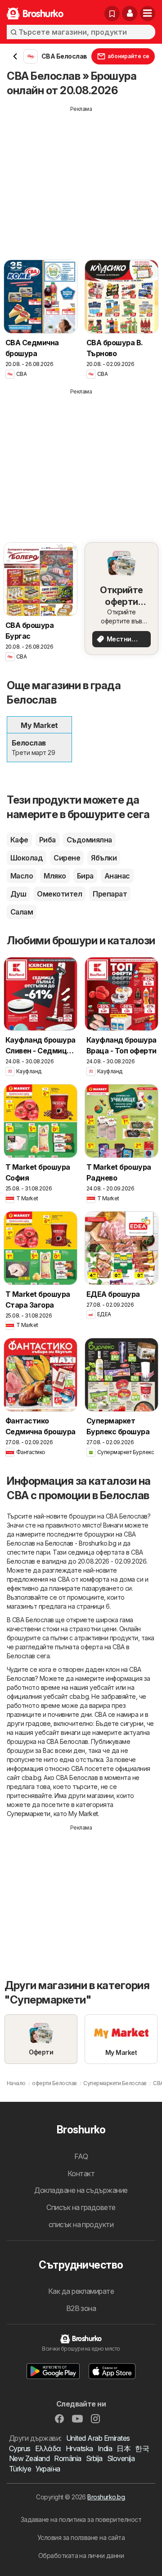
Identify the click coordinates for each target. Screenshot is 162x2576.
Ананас (117, 876)
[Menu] (148, 14)
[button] (130, 14)
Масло (22, 876)
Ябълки (104, 858)
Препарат (110, 894)
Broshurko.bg (106, 2497)
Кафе (19, 840)
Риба (47, 840)
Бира (85, 876)
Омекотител (59, 894)
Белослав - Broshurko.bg (81, 1543)
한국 (142, 2448)
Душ (18, 894)
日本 (124, 2448)
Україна (48, 2469)
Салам (22, 912)
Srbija (94, 2458)
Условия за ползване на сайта (81, 2537)
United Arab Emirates (98, 2438)
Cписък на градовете (81, 2207)
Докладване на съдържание (81, 2190)
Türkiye (20, 2469)
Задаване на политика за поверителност (81, 2519)
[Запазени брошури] (112, 14)
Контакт (81, 2173)
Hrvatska (79, 2448)
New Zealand (29, 2458)
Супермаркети (29, 1814)
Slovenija (121, 2458)
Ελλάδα (48, 2448)
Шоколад (27, 858)
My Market (83, 1814)
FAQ (81, 2156)
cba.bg (79, 1696)
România (67, 2458)
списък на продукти (81, 2224)
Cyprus (20, 2448)
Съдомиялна (89, 840)
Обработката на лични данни (81, 2555)
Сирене (67, 858)
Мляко (55, 876)
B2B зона (81, 2308)
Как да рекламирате (81, 2291)
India (105, 2448)
